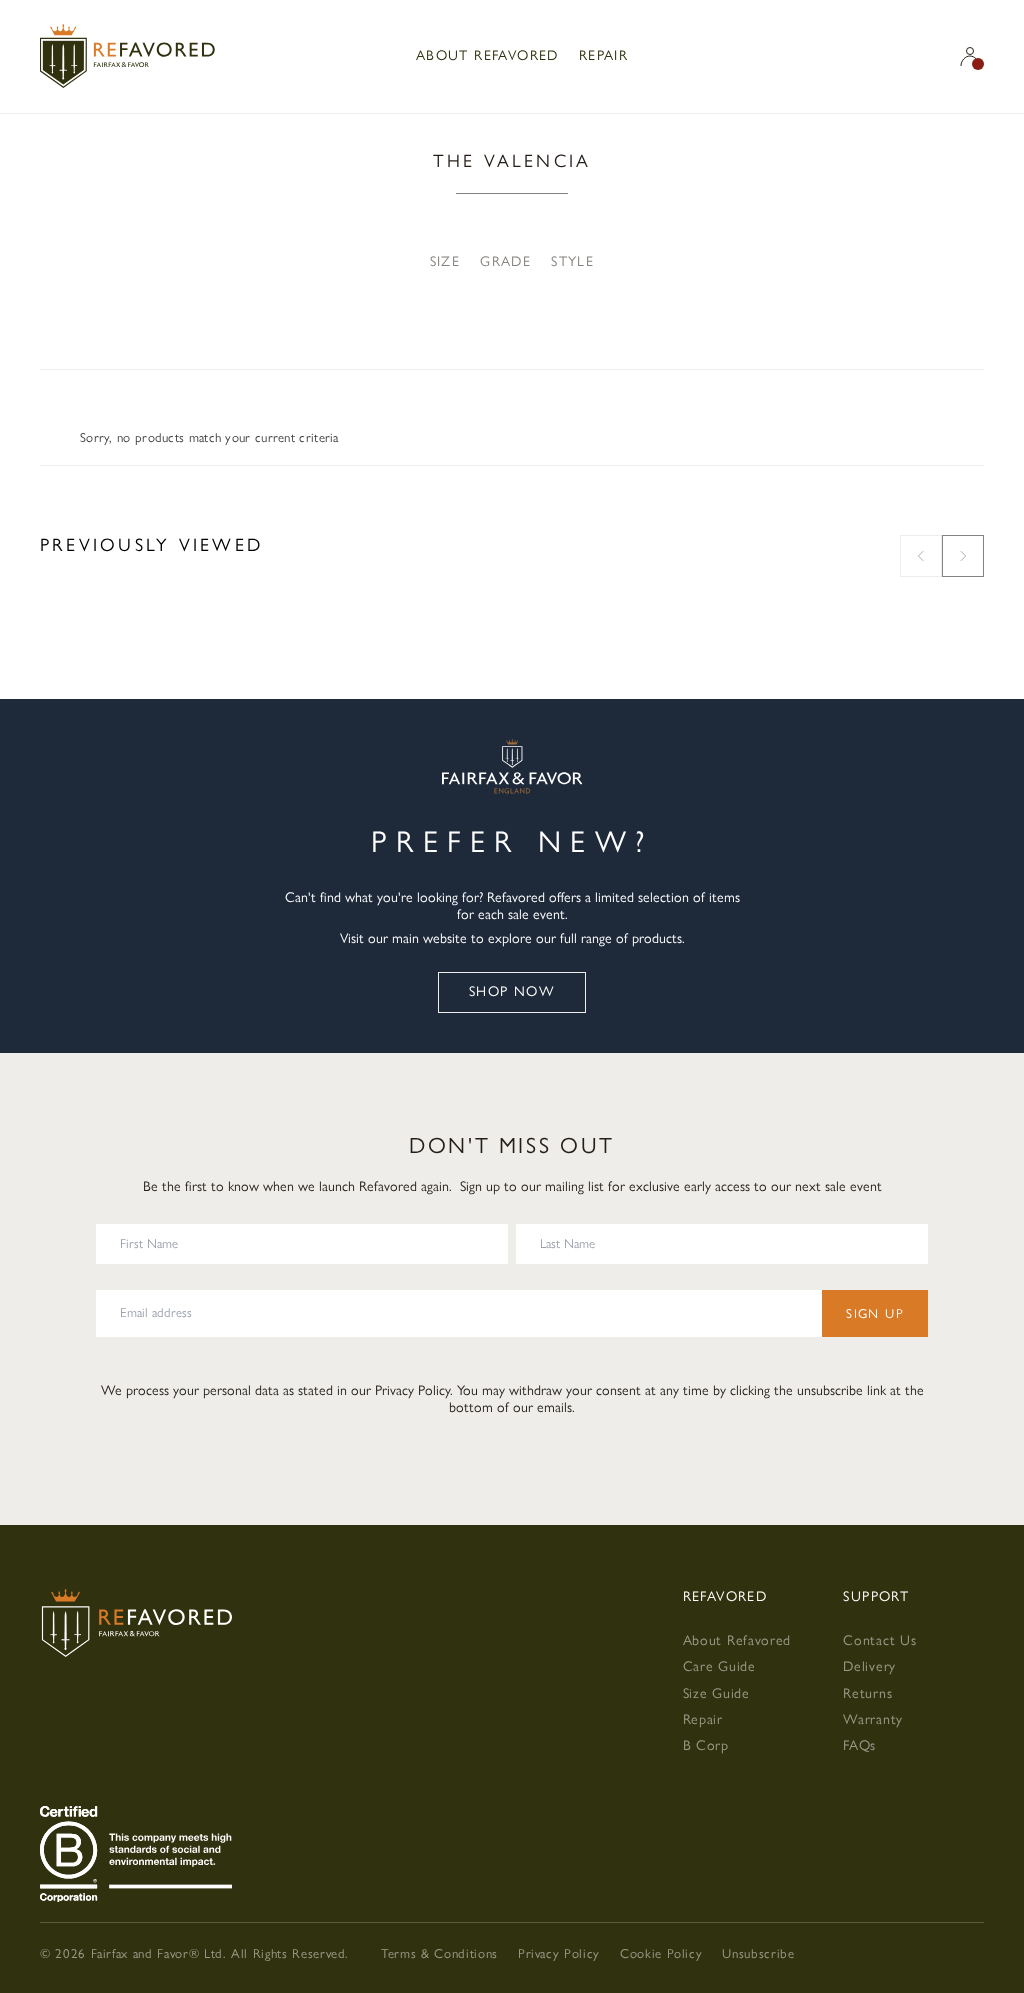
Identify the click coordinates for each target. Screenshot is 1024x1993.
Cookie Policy (661, 1953)
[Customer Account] (970, 56)
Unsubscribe (758, 1953)
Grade (505, 262)
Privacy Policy (412, 1390)
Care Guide (719, 1666)
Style (572, 262)
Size (445, 262)
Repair (603, 55)
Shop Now (512, 991)
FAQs (859, 1745)
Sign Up (875, 1313)
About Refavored (487, 55)
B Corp (706, 1745)
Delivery (869, 1666)
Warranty (873, 1719)
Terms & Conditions (439, 1953)
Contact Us (879, 1640)
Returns (867, 1693)
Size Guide (716, 1693)
